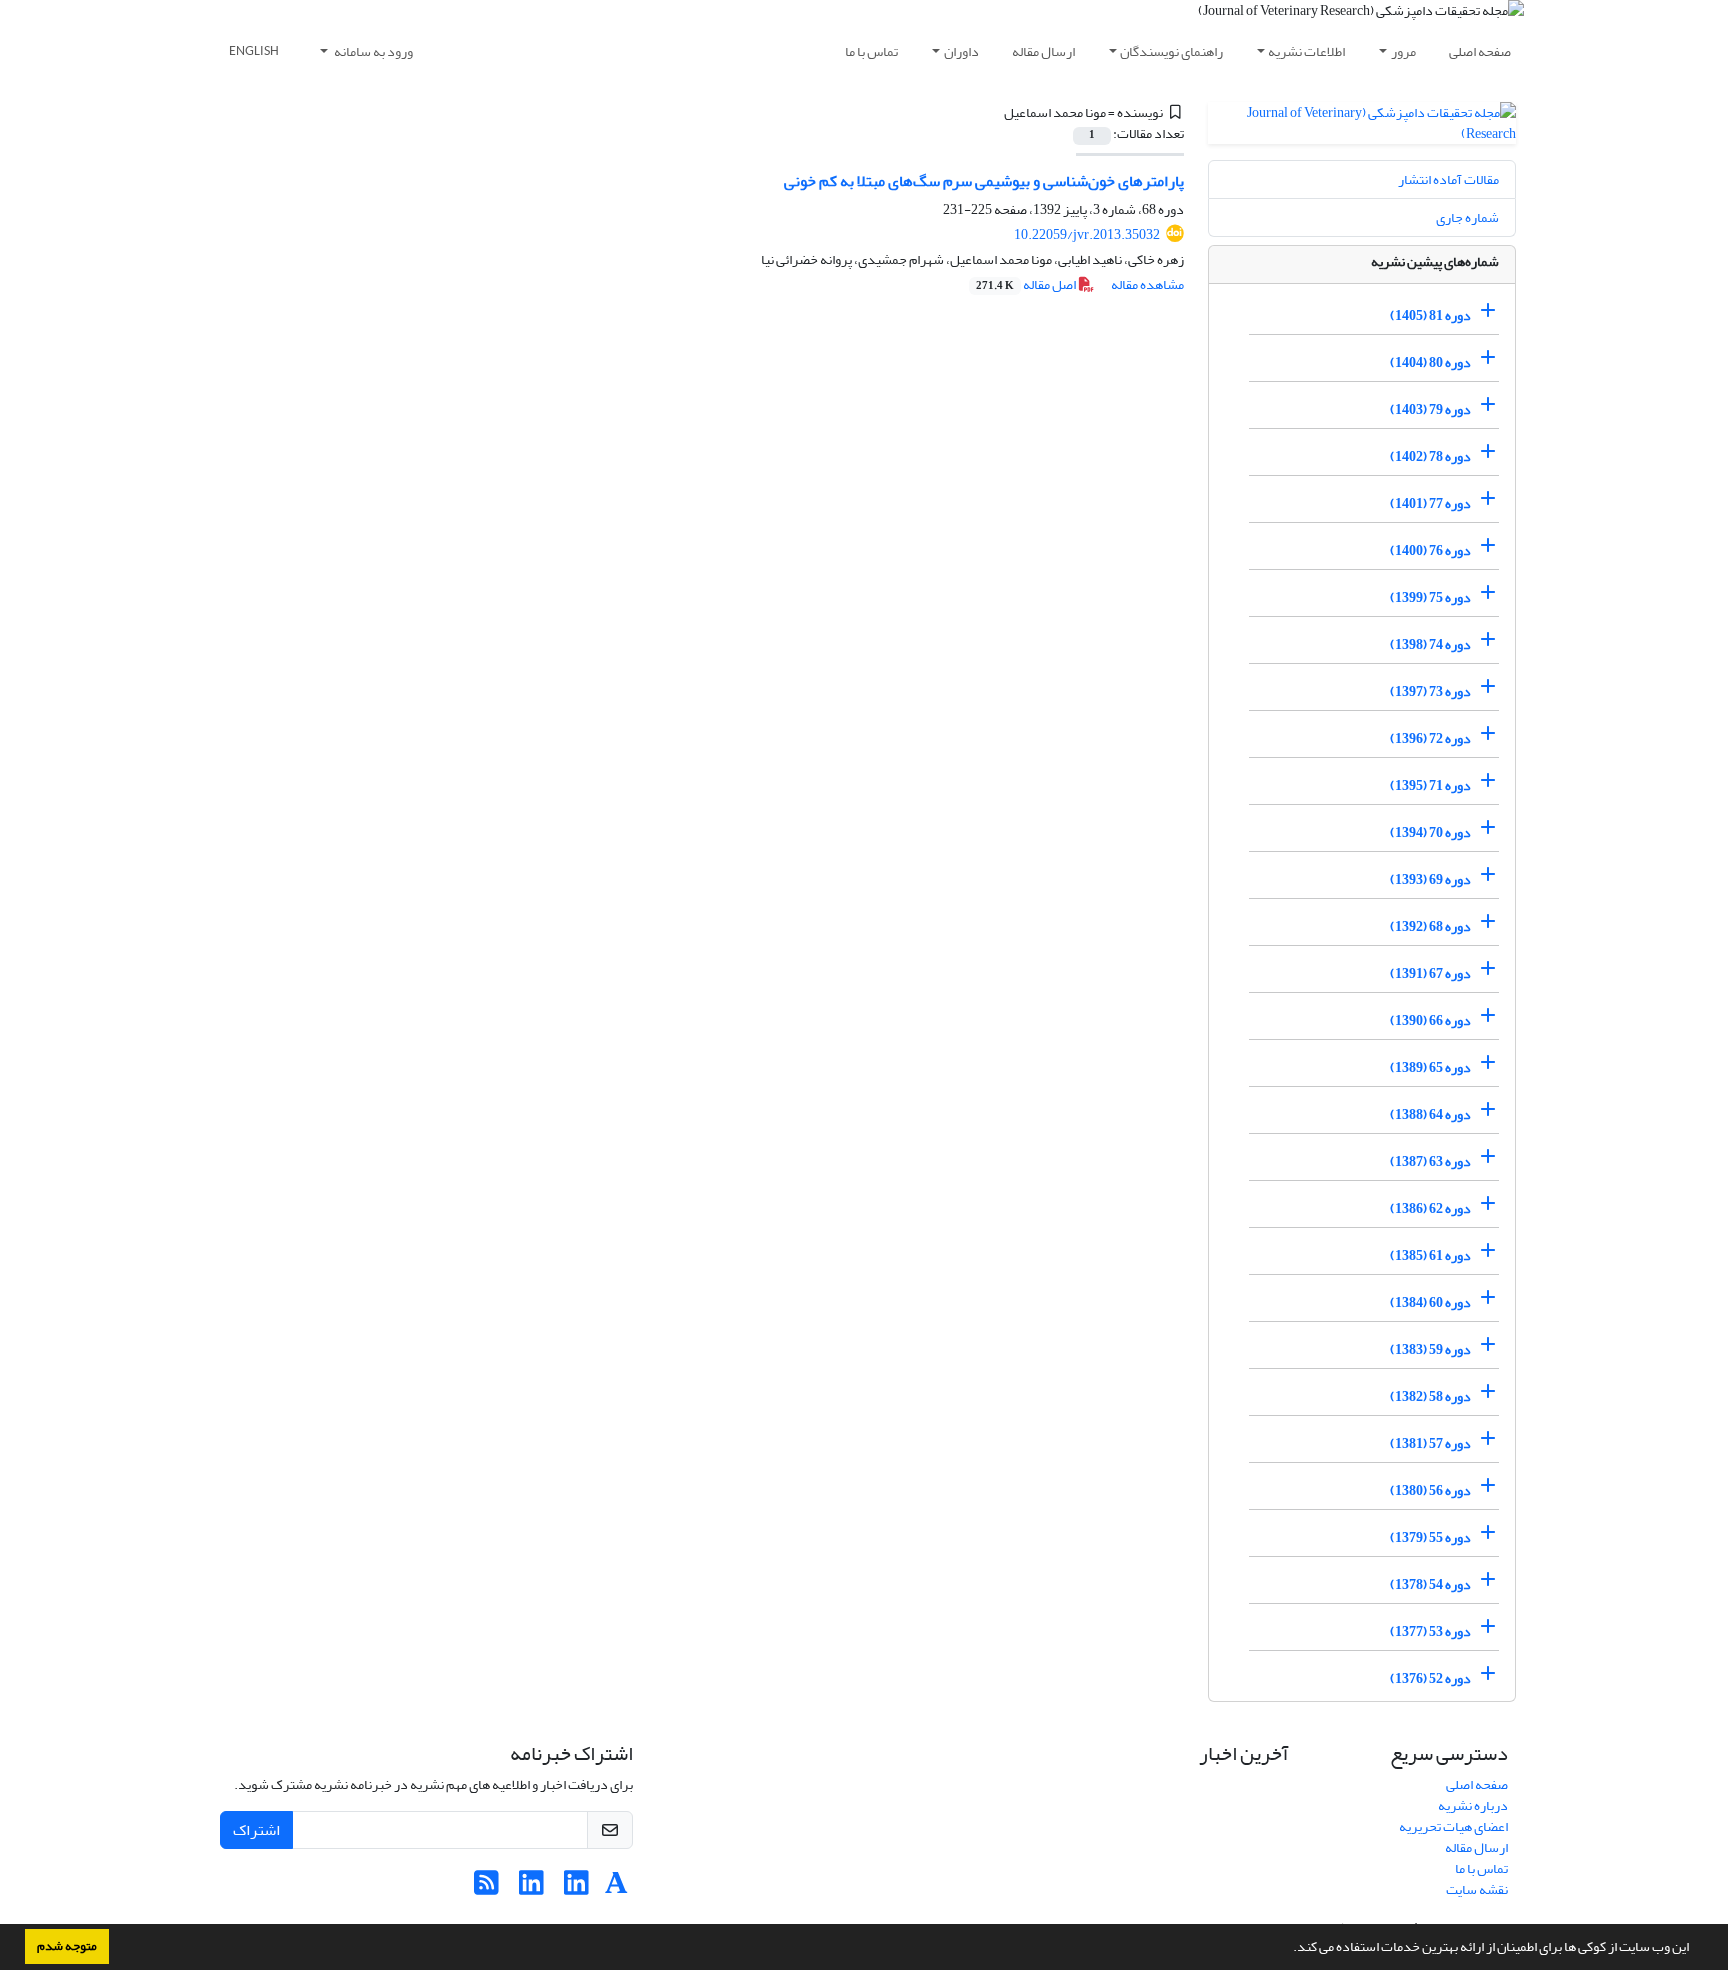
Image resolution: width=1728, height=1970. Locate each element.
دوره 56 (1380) (1430, 1490)
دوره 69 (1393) (1430, 879)
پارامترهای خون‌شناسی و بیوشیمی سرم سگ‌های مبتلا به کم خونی (984, 181)
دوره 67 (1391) (1430, 973)
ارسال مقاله (1043, 51)
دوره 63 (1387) (1430, 1161)
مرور (1403, 51)
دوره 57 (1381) (1430, 1443)
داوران (961, 51)
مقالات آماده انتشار (1448, 179)
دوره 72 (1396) (1430, 738)
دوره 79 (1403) (1430, 409)
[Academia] (616, 1888)
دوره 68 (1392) (1430, 926)
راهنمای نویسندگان (1171, 51)
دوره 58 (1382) (1430, 1396)
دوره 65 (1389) (1430, 1067)
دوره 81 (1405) (1430, 315)
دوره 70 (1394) (1430, 832)
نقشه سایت (1477, 1889)
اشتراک (256, 1830)
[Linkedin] (576, 1888)
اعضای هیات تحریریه (1453, 1826)
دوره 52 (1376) (1430, 1678)
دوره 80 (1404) (1430, 362)
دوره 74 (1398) (1430, 644)
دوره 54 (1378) (1430, 1584)
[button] (1288, 1949)
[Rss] (486, 1888)
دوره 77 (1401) (1430, 503)
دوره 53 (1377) (1430, 1631)
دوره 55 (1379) (1430, 1537)
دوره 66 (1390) (1430, 1020)
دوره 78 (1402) (1430, 456)
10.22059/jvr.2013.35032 (1087, 234)
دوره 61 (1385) (1430, 1255)
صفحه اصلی (1480, 51)
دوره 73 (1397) (1430, 691)
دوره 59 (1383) (1430, 1349)
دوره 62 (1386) (1430, 1208)
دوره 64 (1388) (1430, 1114)
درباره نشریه (1473, 1805)
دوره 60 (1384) (1430, 1302)
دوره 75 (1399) (1430, 597)
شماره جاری (1467, 217)
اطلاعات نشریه (1306, 51)
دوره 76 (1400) (1430, 550)
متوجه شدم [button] (67, 1946)
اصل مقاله (1027, 284)
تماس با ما (871, 51)
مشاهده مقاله (1147, 284)
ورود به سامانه (372, 51)
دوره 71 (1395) (1430, 785)
